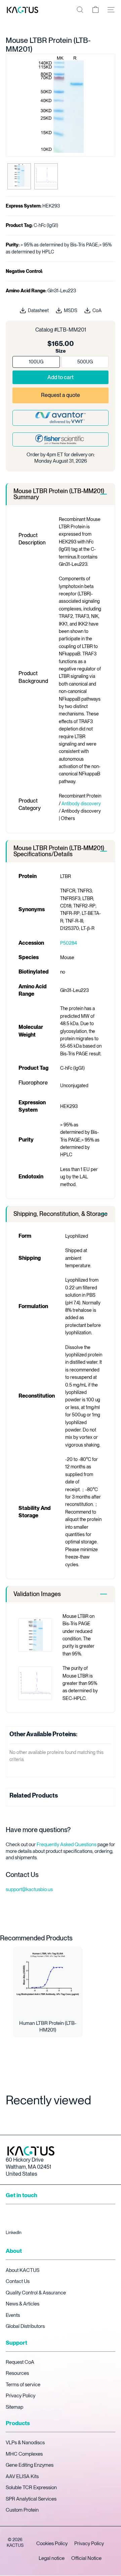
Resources (17, 2373)
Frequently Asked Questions (67, 1845)
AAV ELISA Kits (22, 2476)
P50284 (69, 943)
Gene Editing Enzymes (30, 2465)
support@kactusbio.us (29, 1889)
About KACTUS (23, 2270)
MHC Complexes (24, 2454)
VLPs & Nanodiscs (25, 2443)
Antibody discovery (81, 804)
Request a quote (61, 395)
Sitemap (14, 2407)
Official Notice (86, 2558)
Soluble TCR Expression (31, 2487)
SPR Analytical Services (31, 2499)
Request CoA (20, 2362)
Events (13, 2315)
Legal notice (52, 2558)
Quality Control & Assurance (36, 2293)
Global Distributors (25, 2326)
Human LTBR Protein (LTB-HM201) (48, 2027)
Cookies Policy (52, 2543)
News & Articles (23, 2304)
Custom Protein (22, 2510)
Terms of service (23, 2385)
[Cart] (95, 10)
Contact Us (18, 2281)
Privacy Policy (21, 2396)
